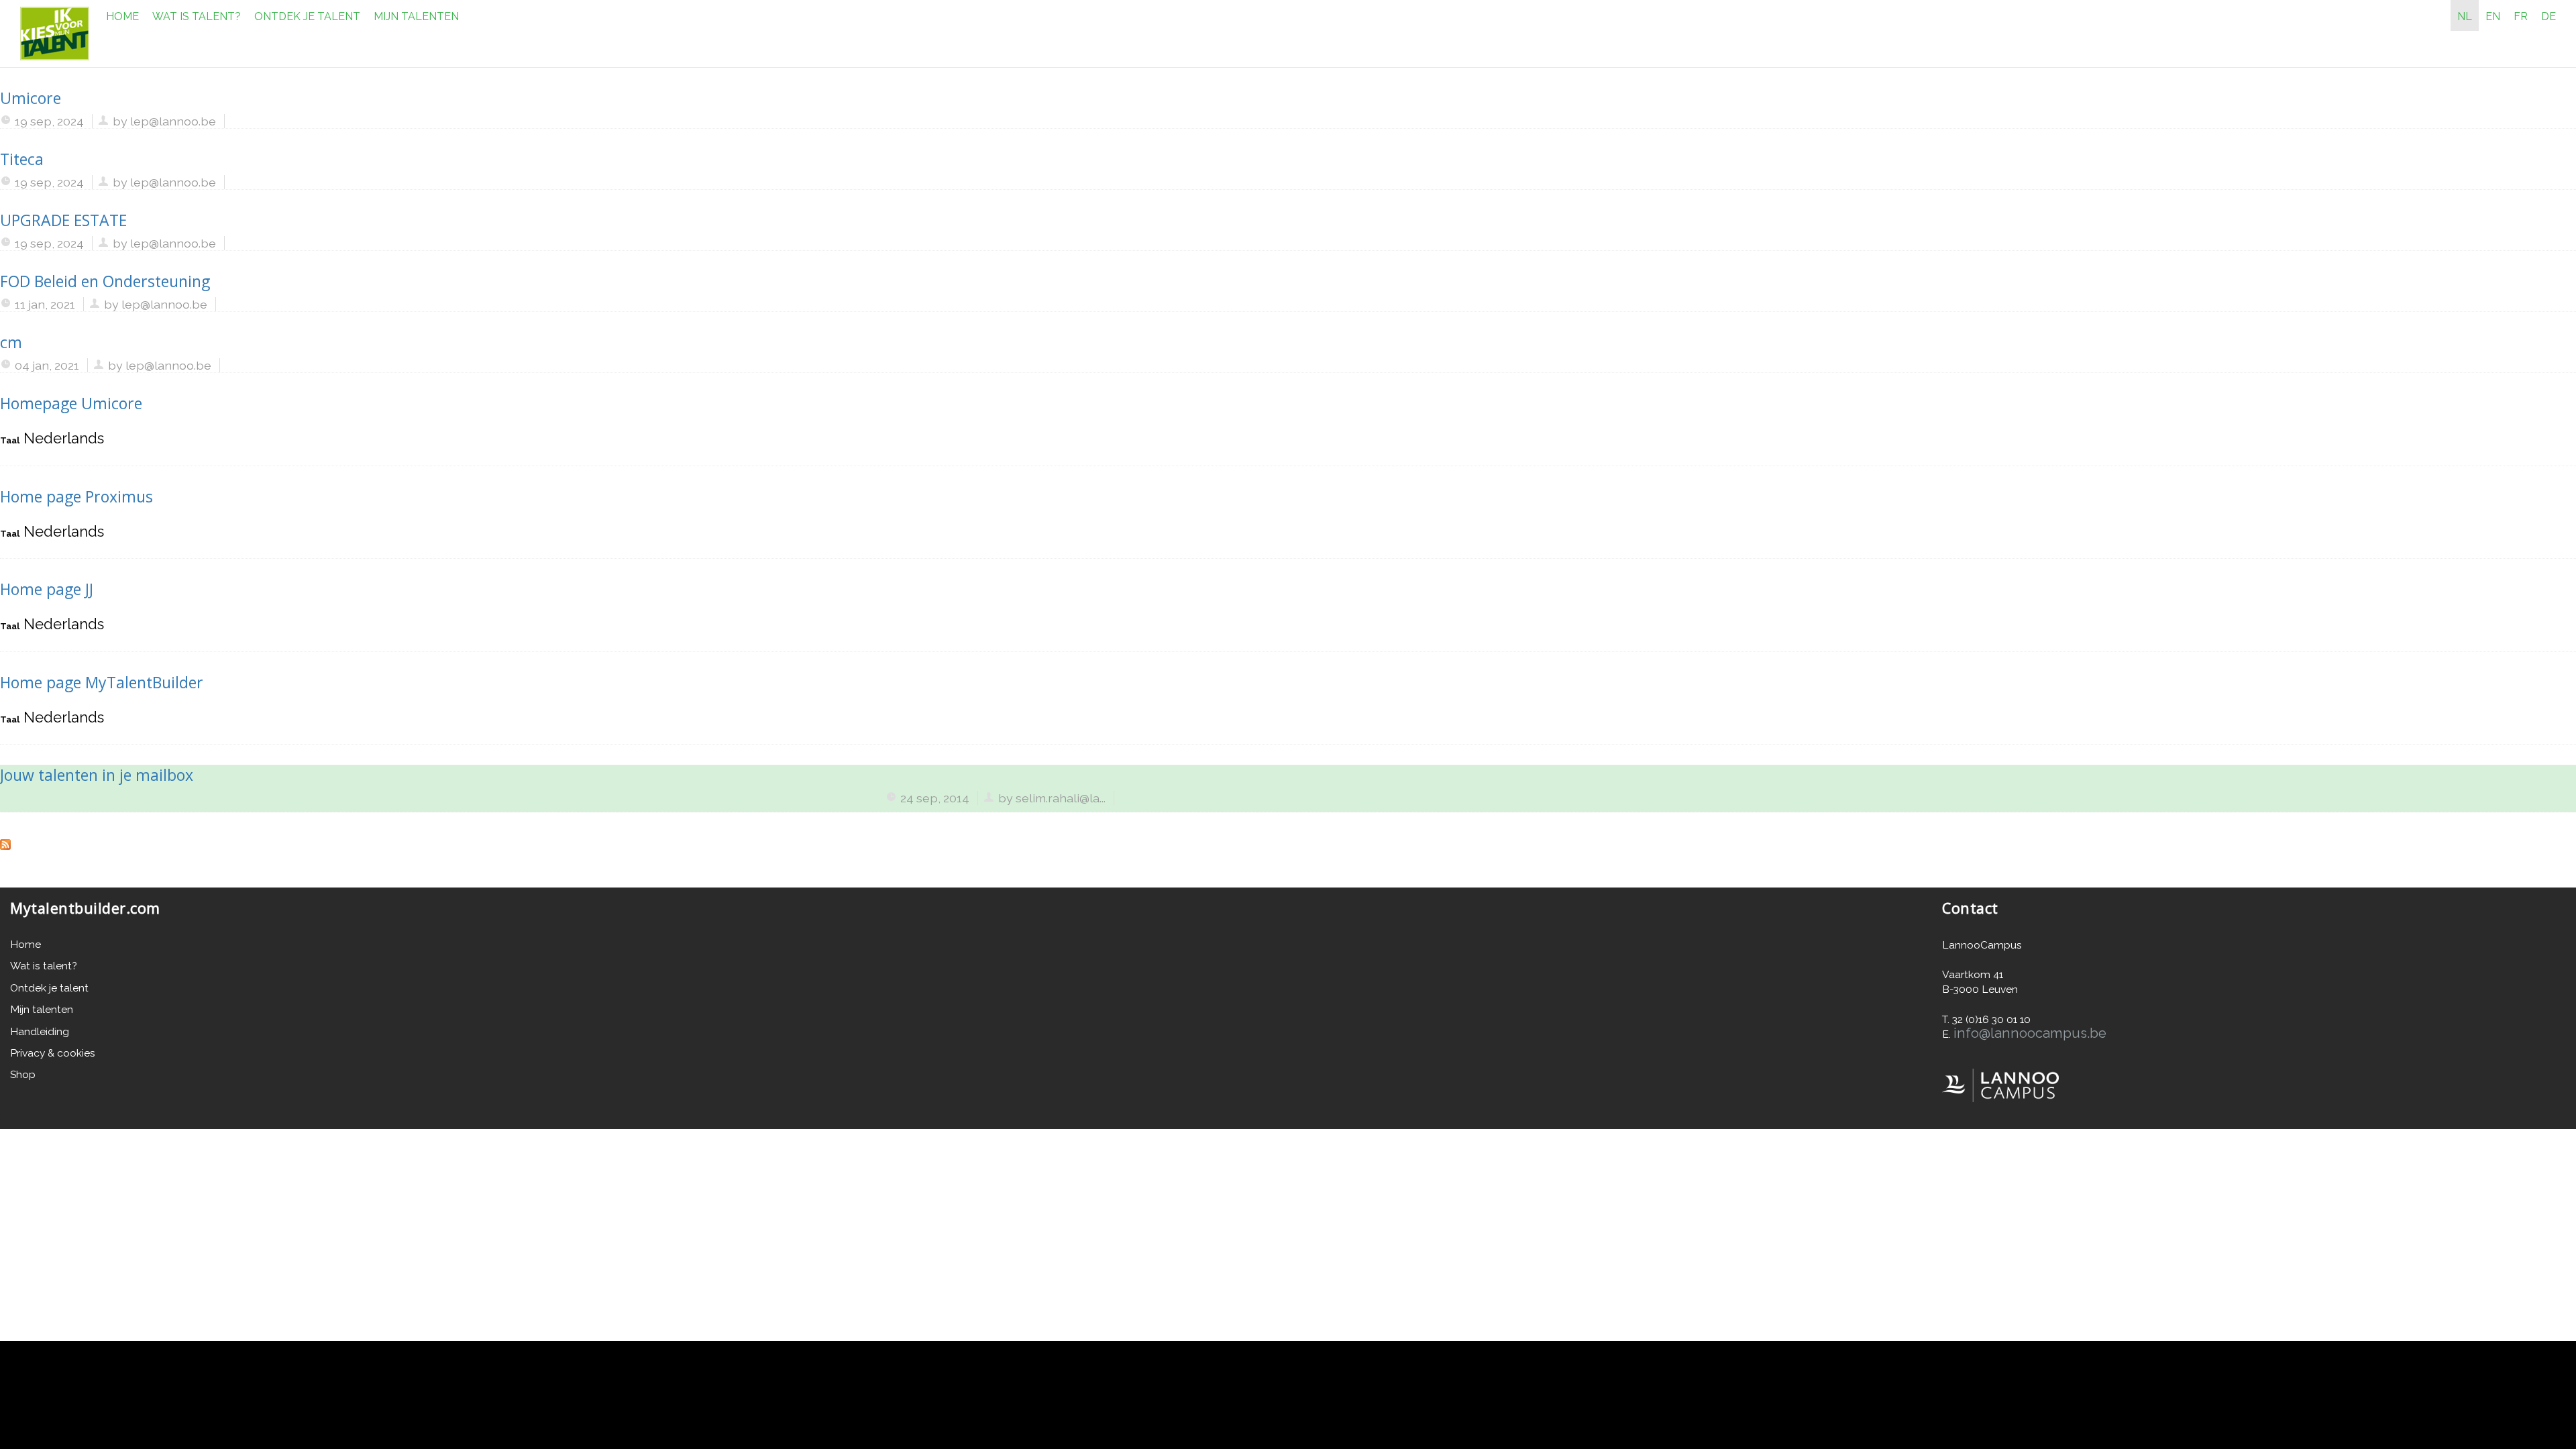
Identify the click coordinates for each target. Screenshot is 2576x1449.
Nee (2169, 1410)
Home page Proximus (76, 496)
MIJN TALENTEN (416, 16)
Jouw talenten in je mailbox (97, 775)
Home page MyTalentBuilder (102, 682)
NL (2465, 16)
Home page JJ (47, 589)
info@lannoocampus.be (2030, 1033)
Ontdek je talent (49, 988)
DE (2548, 16)
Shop (23, 1074)
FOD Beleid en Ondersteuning (105, 281)
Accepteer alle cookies (2237, 1381)
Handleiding (40, 1031)
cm (11, 342)
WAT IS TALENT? (197, 16)
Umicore (31, 98)
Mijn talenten (42, 1009)
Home (25, 944)
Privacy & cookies (53, 1053)
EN (2493, 16)
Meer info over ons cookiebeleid (327, 1412)
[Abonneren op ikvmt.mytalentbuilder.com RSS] (5, 843)
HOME (122, 16)
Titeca (22, 159)
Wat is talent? (44, 966)
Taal (10, 440)
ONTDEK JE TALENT (307, 16)
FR (2521, 16)
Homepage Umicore (71, 403)
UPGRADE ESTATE (63, 220)
